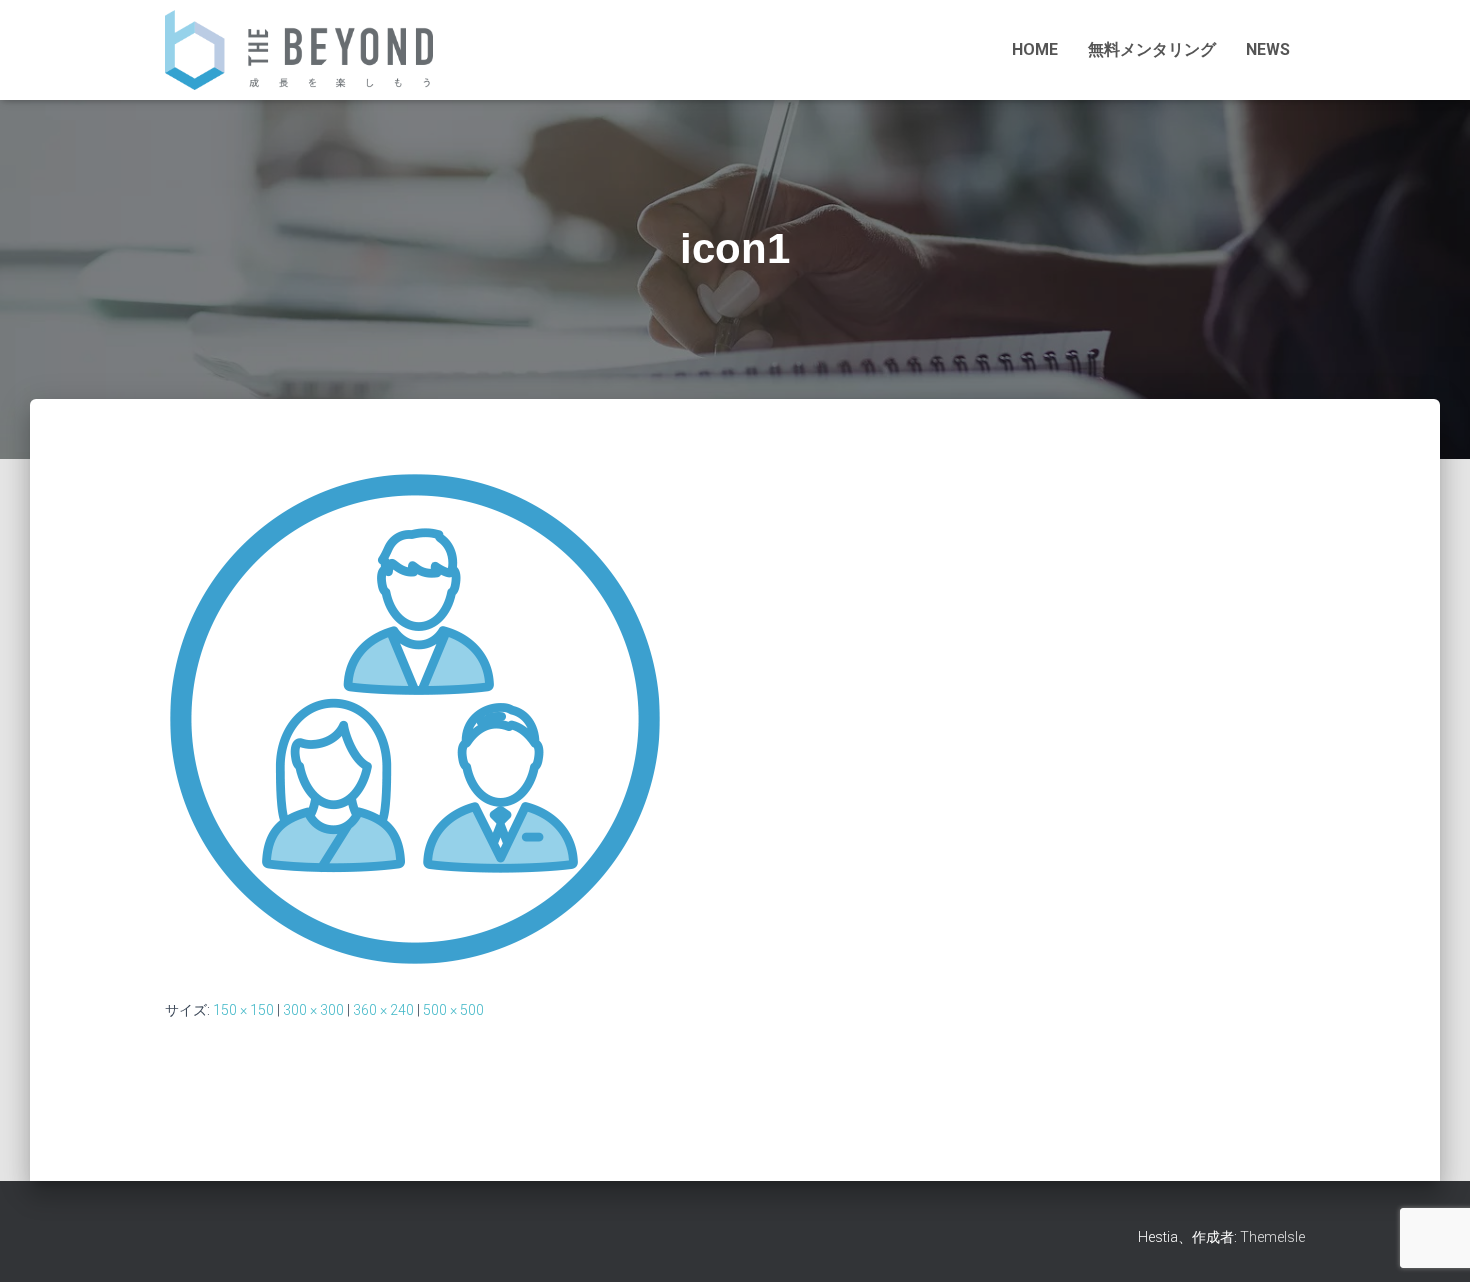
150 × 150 (243, 1010)
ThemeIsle (1272, 1237)
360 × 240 (383, 1010)
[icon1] (415, 717)
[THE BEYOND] (299, 50)
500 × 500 (453, 1010)
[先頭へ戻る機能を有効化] (1425, 1167)
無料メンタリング (1152, 49)
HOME (1035, 49)
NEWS (1268, 49)
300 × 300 (313, 1010)
